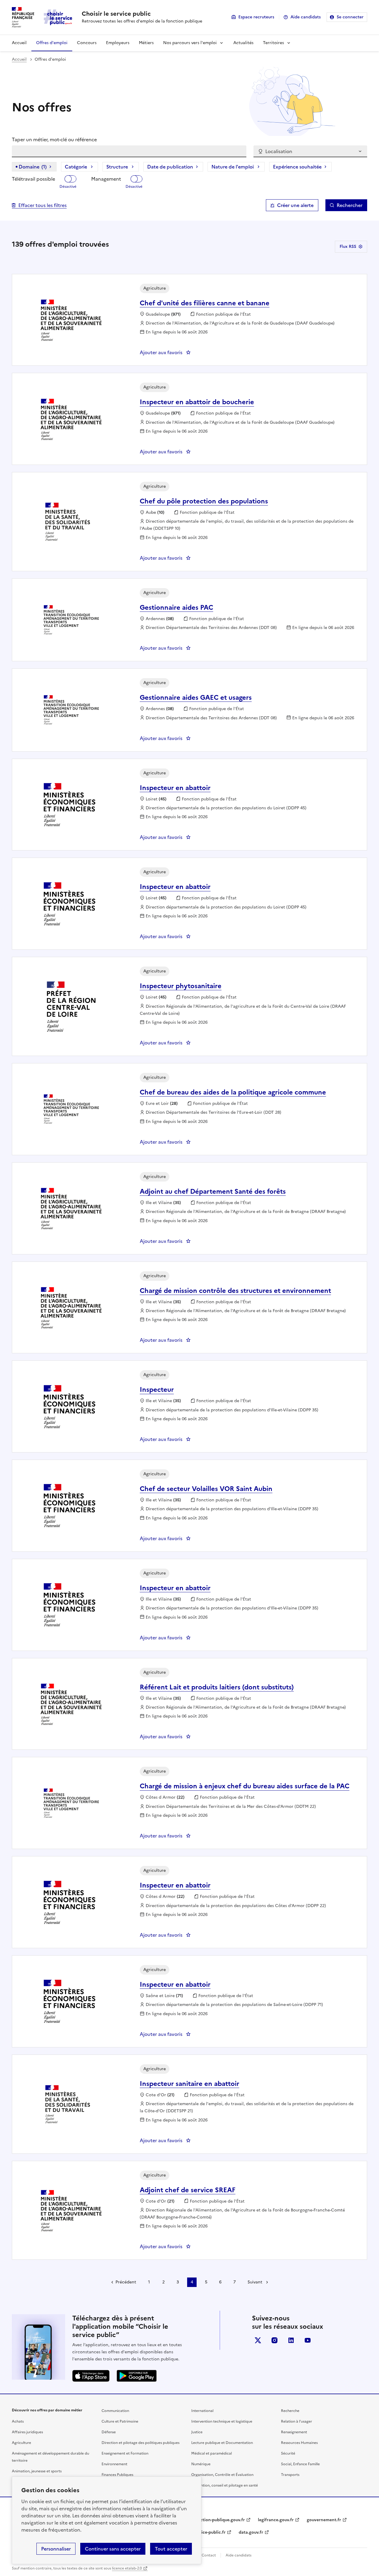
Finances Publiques (117, 2475)
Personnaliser (56, 2549)
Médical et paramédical (212, 2453)
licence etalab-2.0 (127, 2568)
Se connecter (350, 17)
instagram (274, 2340)
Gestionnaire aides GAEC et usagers (196, 698)
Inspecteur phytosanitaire (181, 986)
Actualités (243, 43)
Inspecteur (157, 1390)
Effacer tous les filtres (42, 205)
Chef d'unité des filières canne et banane (205, 303)
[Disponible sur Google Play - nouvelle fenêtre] (137, 2376)
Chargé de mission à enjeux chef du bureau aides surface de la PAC (245, 1786)
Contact (209, 2555)
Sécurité (288, 2453)
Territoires (273, 43)
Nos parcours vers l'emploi (190, 43)
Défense (109, 2432)
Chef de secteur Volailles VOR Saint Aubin (206, 1489)
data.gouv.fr (251, 2532)
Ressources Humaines (299, 2443)
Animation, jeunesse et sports (37, 2471)
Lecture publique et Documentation (222, 2443)
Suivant (255, 2282)
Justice (197, 2432)
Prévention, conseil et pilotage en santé (225, 2485)
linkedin (291, 2340)
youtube (308, 2340)
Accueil (19, 43)
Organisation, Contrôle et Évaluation (222, 2475)
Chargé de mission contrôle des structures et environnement (235, 1291)
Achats (18, 2421)
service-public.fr (209, 2532)
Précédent (126, 2282)
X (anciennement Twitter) (258, 2340)
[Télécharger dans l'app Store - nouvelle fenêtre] (91, 2376)
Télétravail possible (33, 179)
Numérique (201, 2464)
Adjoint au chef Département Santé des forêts (213, 1191)
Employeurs (118, 43)
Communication (115, 2411)
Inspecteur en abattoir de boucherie (197, 402)
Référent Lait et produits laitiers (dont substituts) (217, 1687)
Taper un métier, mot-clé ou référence (54, 139)
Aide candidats (306, 17)
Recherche (290, 2411)
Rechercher (350, 205)
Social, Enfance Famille (300, 2464)
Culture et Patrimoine (120, 2421)
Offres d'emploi (52, 43)
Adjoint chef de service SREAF (188, 2190)
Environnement (114, 2464)
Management (106, 179)
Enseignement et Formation (125, 2453)
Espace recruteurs (256, 17)
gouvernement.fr (324, 2520)
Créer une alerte (295, 205)
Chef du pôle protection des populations (204, 501)
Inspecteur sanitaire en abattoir (189, 2084)
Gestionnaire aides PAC (176, 608)
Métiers (146, 43)
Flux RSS (348, 247)
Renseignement (294, 2432)
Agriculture (21, 2443)
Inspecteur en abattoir (175, 788)
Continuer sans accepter (113, 2549)
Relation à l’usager (297, 2421)
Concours (87, 43)
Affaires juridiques (27, 2432)
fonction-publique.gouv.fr (219, 2520)
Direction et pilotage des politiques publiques (140, 2443)
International (202, 2411)
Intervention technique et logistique (222, 2421)
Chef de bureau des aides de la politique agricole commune (233, 1092)
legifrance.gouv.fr (276, 2520)
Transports (290, 2475)
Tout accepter (171, 2549)
